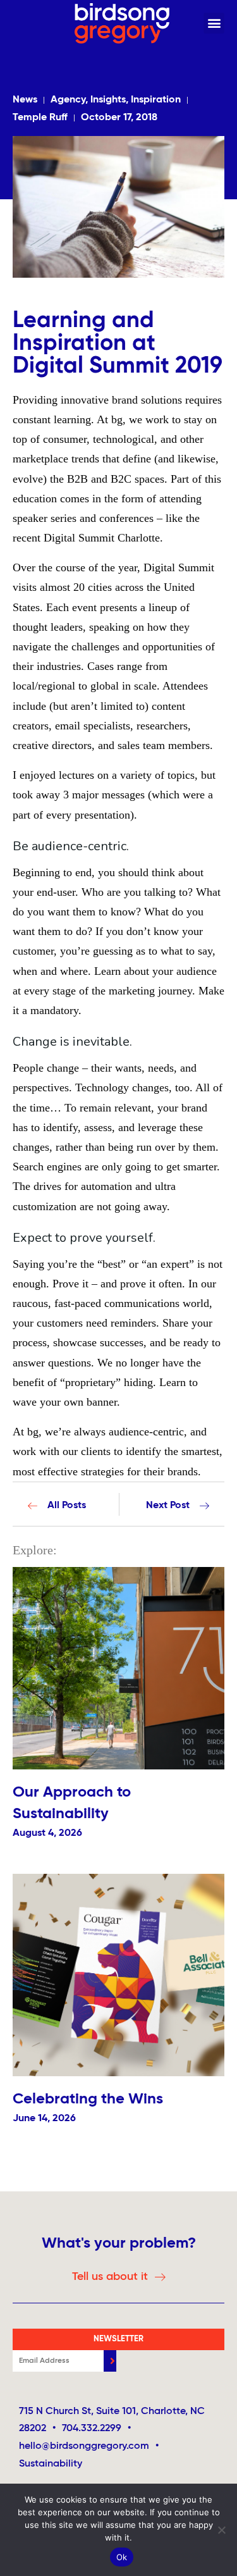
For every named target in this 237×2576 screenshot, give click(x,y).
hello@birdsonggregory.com (89, 2446)
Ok (122, 2557)
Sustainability (51, 2464)
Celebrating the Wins (88, 2099)
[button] (214, 23)
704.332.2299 (92, 2429)
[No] (221, 2530)
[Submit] (110, 2361)
